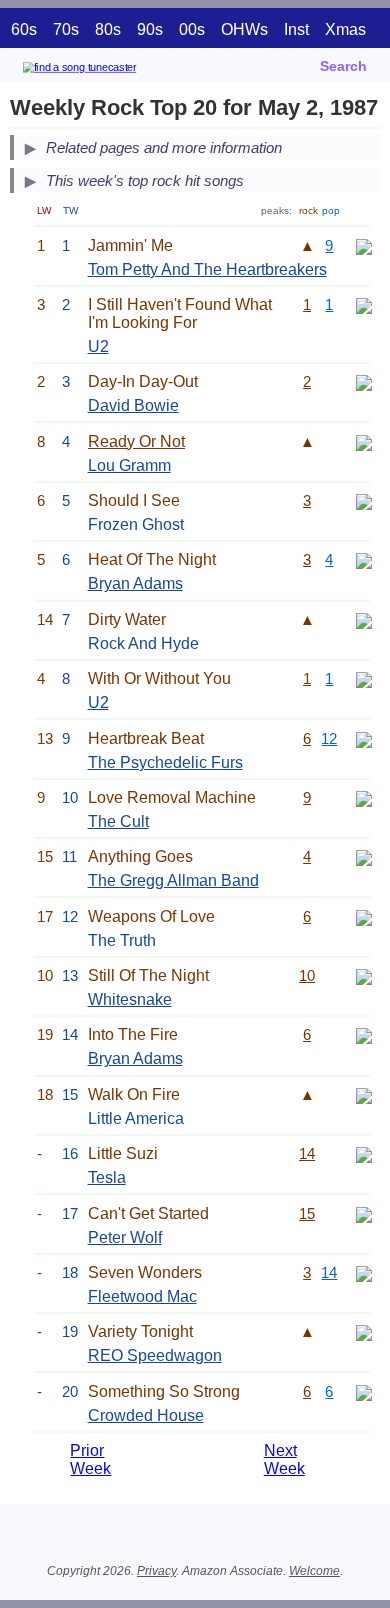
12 (329, 738)
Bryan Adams (135, 583)
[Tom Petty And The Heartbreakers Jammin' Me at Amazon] (364, 245)
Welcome (314, 1571)
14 (307, 1153)
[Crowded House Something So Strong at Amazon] (364, 1391)
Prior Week (90, 1459)
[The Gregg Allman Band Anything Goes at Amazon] (364, 856)
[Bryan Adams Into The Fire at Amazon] (364, 1034)
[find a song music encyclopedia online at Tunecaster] (109, 70)
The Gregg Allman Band (173, 880)
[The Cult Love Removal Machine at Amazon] (364, 797)
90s (150, 29)
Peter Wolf (125, 1237)
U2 (98, 346)
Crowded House (146, 1415)
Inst (296, 29)
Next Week (284, 1459)
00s (192, 29)
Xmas (345, 29)
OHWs (244, 29)
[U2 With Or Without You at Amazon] (364, 678)
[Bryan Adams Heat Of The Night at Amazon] (364, 559)
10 (307, 975)
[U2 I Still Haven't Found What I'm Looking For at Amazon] (364, 304)
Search (343, 66)
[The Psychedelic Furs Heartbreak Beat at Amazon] (364, 738)
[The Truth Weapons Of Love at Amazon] (364, 916)
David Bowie (133, 405)
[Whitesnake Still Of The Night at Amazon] (364, 975)
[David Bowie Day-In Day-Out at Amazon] (364, 381)
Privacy (156, 1571)
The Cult (118, 821)
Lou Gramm (129, 465)
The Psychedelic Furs (165, 762)
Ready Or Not (136, 441)
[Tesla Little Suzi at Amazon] (364, 1153)
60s (24, 29)
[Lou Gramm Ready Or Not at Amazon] (364, 441)
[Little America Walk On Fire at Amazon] (364, 1094)
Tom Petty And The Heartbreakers (207, 269)
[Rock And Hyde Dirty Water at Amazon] (364, 619)
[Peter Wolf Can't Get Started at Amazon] (364, 1213)
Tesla (107, 1177)
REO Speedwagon (155, 1355)
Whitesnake (130, 999)
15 (307, 1213)
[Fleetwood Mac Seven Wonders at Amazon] (364, 1272)
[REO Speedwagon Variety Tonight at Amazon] (364, 1331)
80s (108, 29)
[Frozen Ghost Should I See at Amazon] (364, 500)
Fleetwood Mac (142, 1296)
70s (66, 29)
